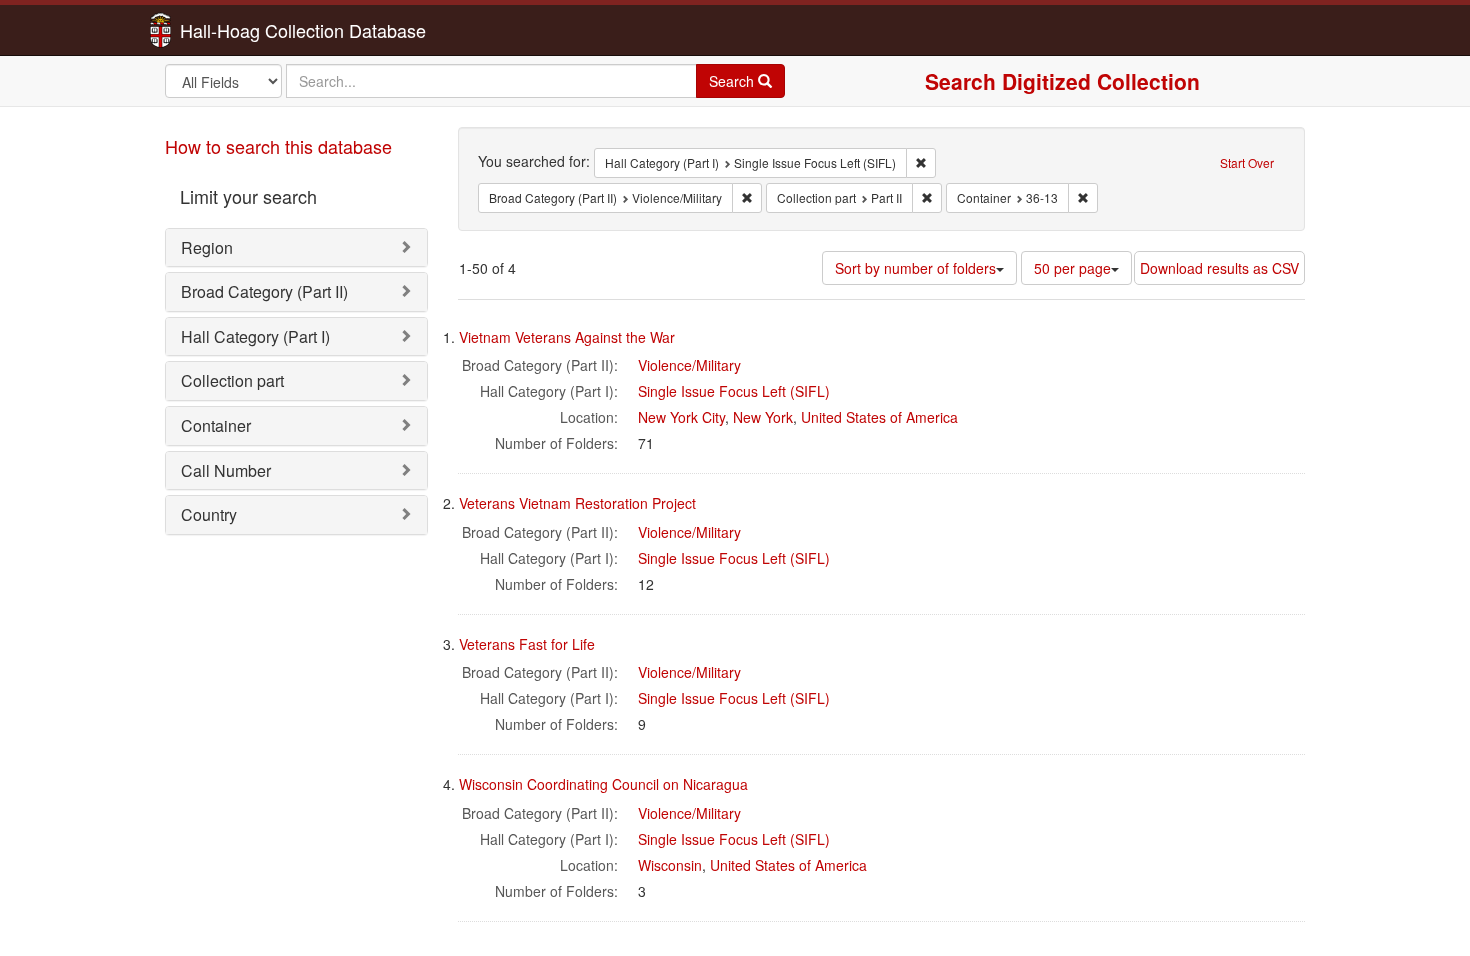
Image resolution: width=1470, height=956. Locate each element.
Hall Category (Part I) (255, 336)
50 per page (1072, 268)
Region (207, 247)
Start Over (1247, 162)
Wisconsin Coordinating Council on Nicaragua (603, 784)
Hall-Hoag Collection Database (240, 30)
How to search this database (278, 146)
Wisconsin (670, 865)
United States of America (879, 417)
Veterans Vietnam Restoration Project (577, 503)
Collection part (232, 380)
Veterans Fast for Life (527, 644)
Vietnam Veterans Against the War (567, 337)
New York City (681, 417)
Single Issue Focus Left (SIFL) (734, 391)
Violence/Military (689, 365)
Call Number (226, 470)
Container (216, 425)
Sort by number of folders (915, 268)
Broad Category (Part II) (264, 291)
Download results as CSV (1219, 268)
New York (763, 417)
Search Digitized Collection (1062, 81)
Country (209, 514)
